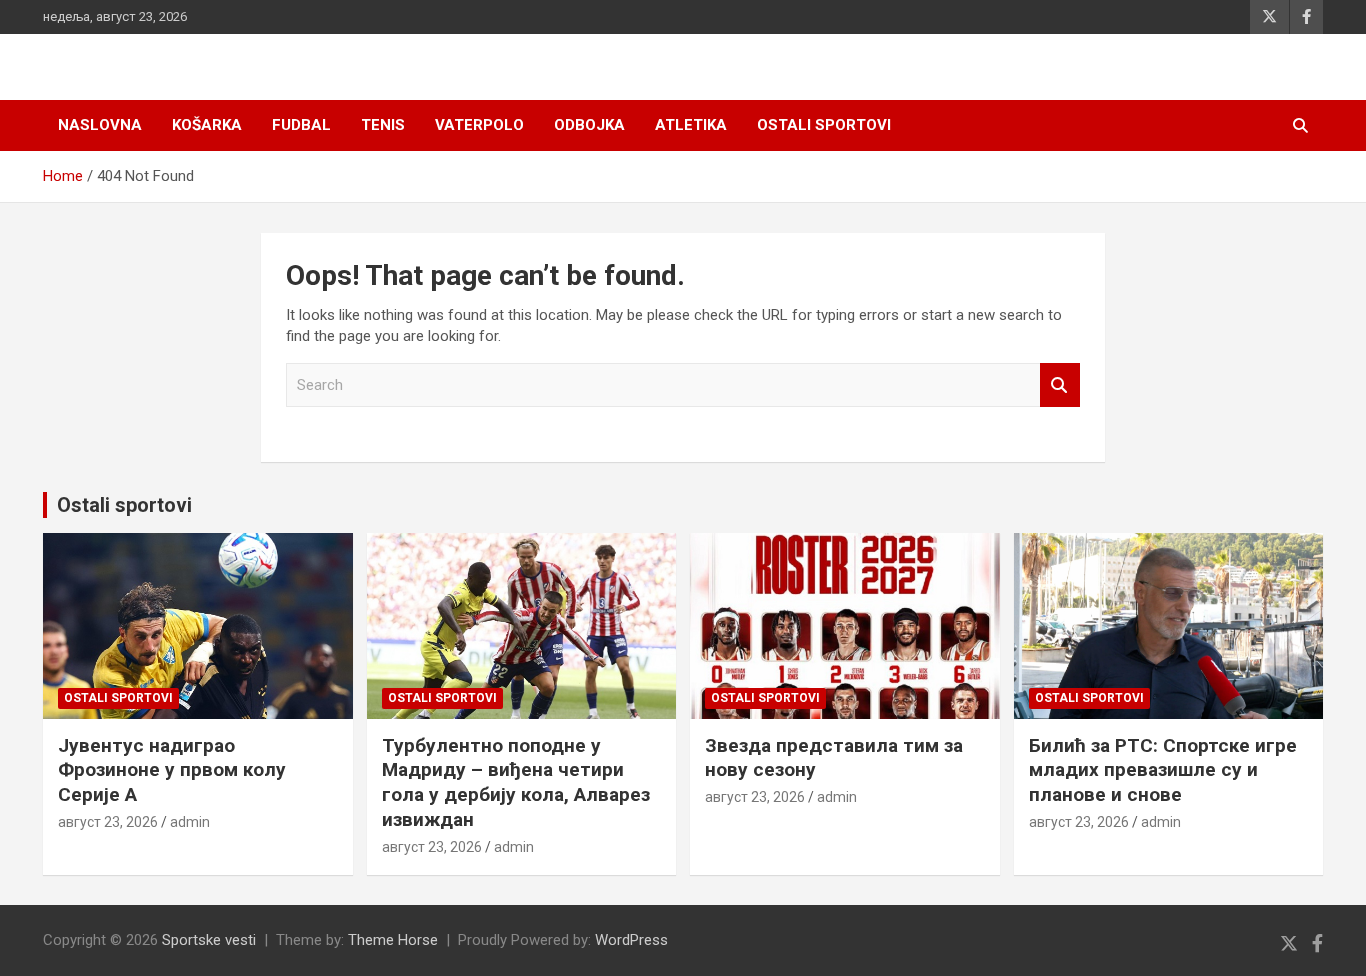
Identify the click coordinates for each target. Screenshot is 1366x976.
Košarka (207, 125)
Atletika (691, 125)
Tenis (383, 125)
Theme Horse (393, 940)
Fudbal (301, 125)
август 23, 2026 (108, 822)
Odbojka (589, 125)
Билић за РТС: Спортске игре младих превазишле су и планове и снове (1163, 770)
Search (1060, 385)
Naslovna (100, 125)
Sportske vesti (209, 940)
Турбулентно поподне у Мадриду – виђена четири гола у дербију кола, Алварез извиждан (516, 782)
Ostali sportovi (824, 125)
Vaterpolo (479, 125)
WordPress (631, 940)
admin (190, 822)
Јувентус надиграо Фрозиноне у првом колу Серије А (172, 770)
